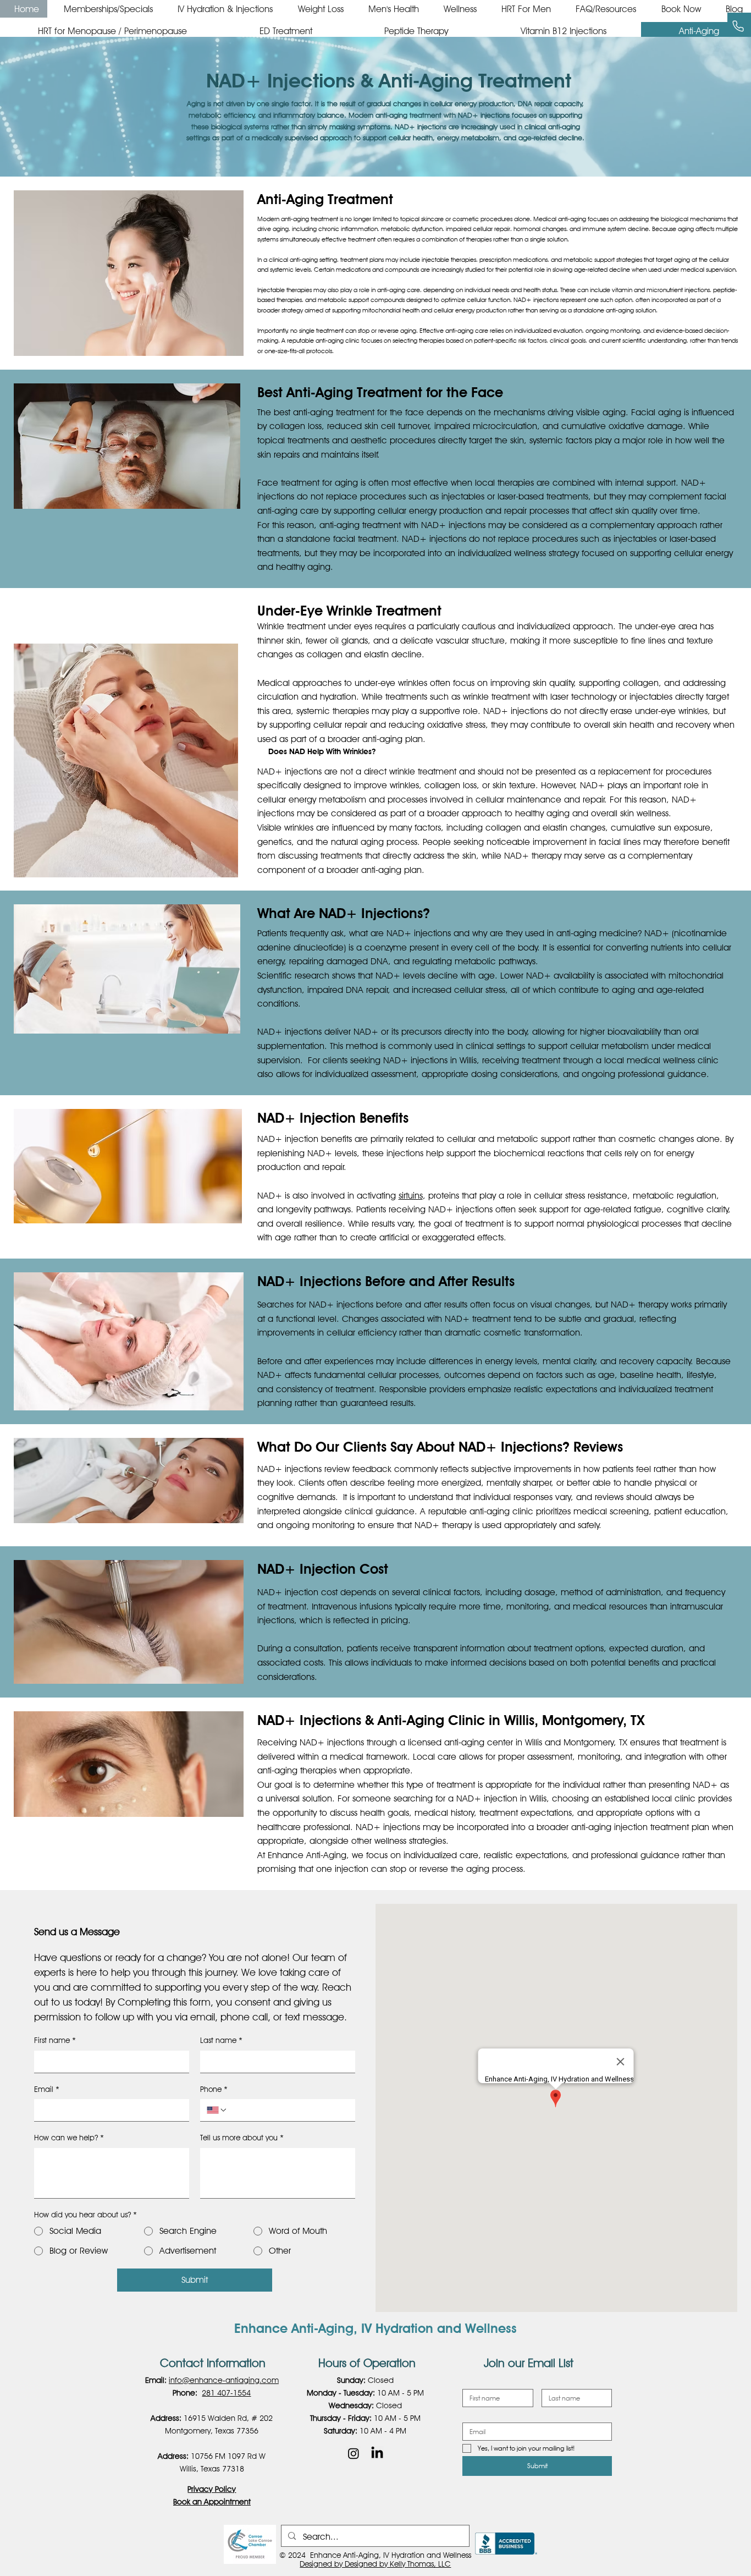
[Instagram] (354, 2453)
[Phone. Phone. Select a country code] (217, 2110)
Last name (221, 2040)
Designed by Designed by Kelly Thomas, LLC (375, 2564)
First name (55, 2040)
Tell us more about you (242, 2138)
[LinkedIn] (377, 2453)
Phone (214, 2089)
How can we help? (69, 2138)
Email (47, 2089)
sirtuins (411, 1196)
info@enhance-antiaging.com (224, 2380)
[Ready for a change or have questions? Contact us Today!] (739, 26)
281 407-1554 (226, 2393)
